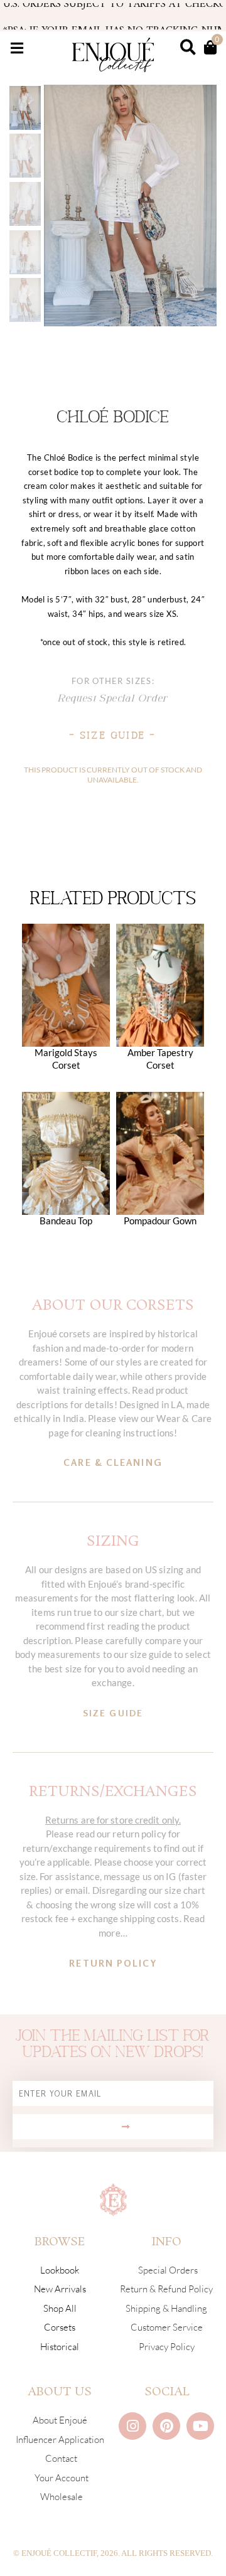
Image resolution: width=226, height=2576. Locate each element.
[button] (17, 48)
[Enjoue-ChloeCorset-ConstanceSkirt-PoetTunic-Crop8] (130, 206)
